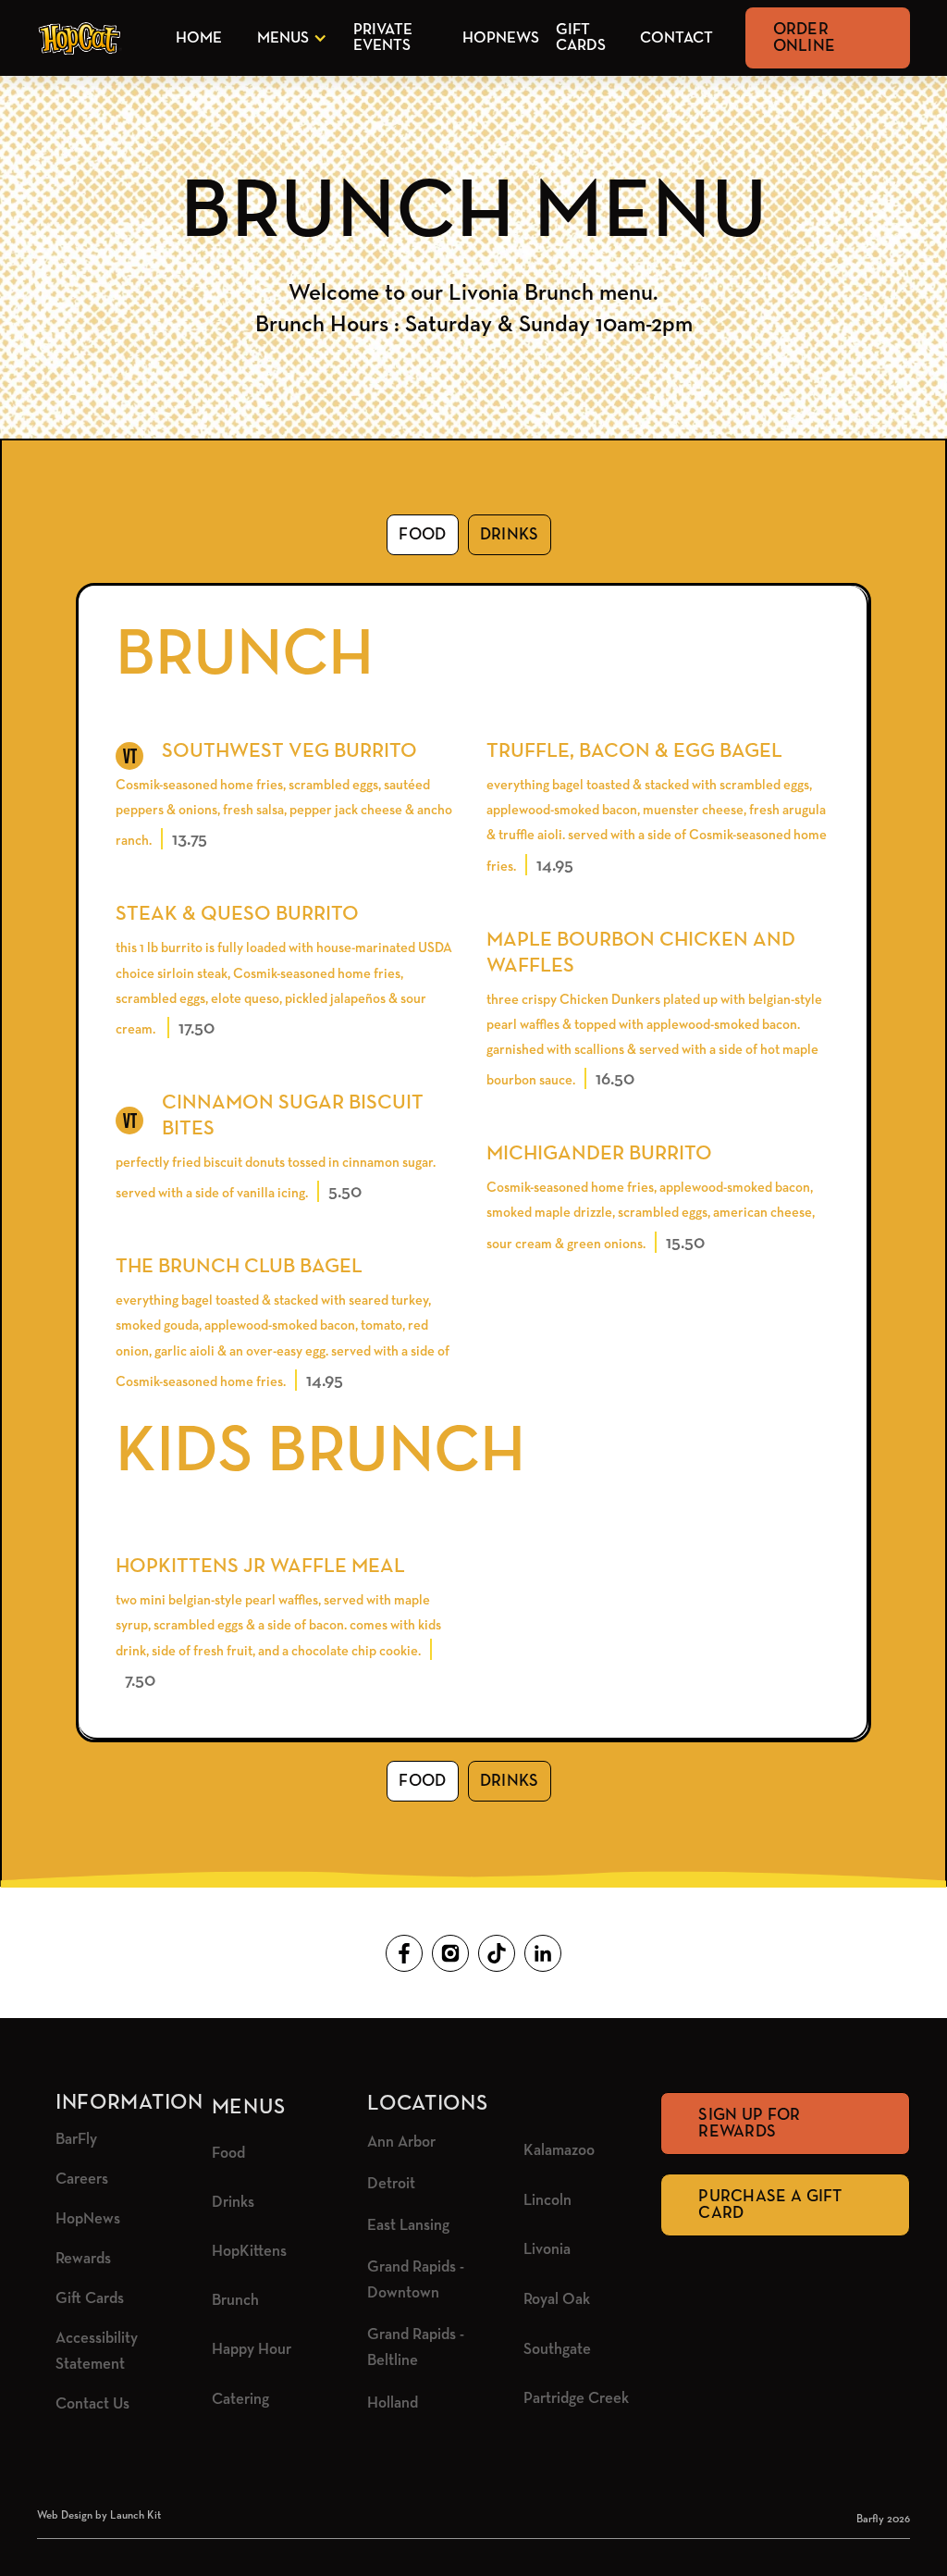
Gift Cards (581, 38)
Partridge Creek (576, 2399)
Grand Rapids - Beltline (416, 2348)
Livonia (547, 2250)
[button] (289, 38)
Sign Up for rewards (749, 2124)
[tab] (422, 535)
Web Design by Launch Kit (99, 2516)
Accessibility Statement (97, 2352)
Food (228, 2154)
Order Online (805, 38)
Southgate (557, 2350)
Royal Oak (557, 2300)
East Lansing (408, 2226)
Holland (393, 2403)
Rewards (83, 2259)
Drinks (233, 2203)
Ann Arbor (401, 2143)
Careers (82, 2180)
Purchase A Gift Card (770, 2205)
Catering (240, 2400)
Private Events (383, 38)
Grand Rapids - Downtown (416, 2280)
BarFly (76, 2140)
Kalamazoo (559, 2151)
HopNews (501, 38)
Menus (283, 38)
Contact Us (92, 2404)
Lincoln (547, 2201)
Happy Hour (252, 2350)
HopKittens (249, 2252)
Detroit (391, 2184)
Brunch (235, 2301)
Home (199, 38)
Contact (676, 38)
